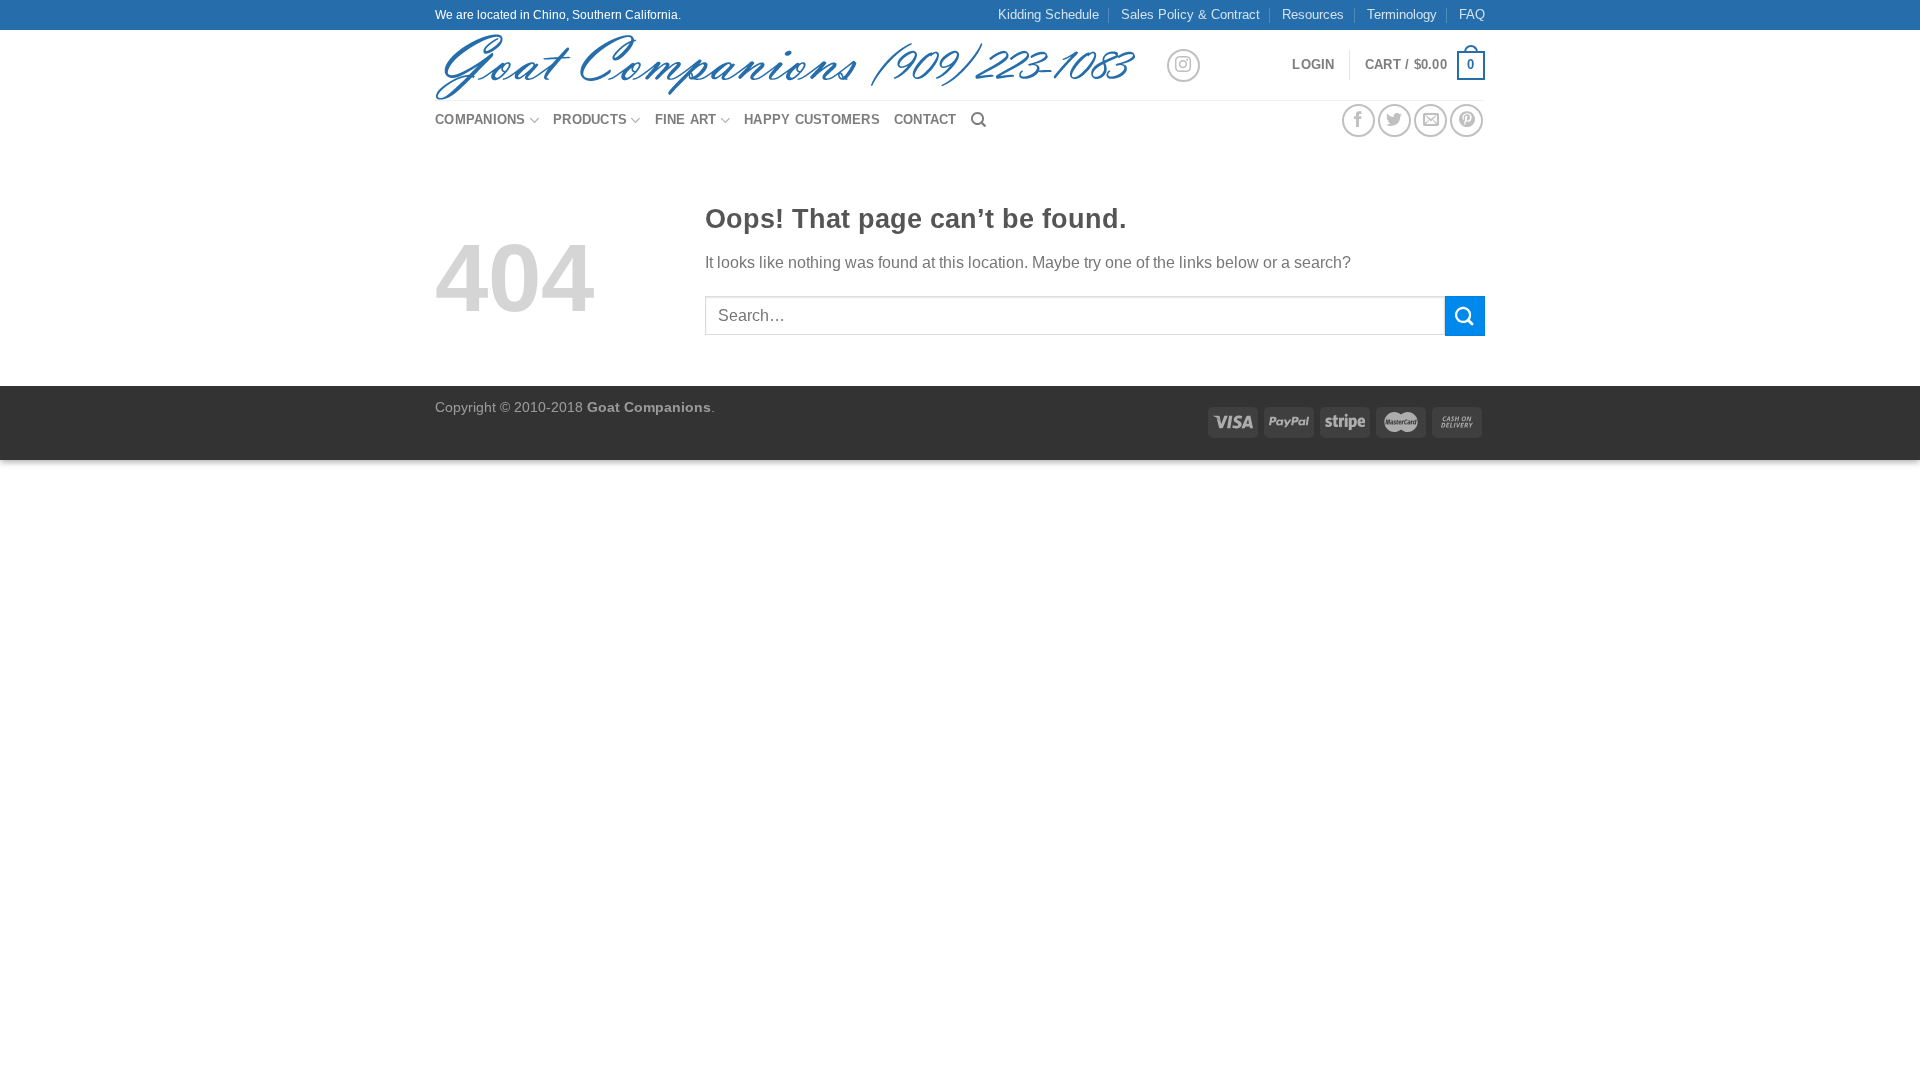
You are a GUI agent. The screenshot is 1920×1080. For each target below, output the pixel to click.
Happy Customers (812, 119)
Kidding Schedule (1048, 14)
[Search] (978, 120)
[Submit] (1465, 315)
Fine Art (686, 119)
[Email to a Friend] (1430, 120)
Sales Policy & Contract (1190, 14)
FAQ (1472, 14)
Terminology (1402, 14)
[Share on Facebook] (1358, 120)
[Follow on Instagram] (1183, 65)
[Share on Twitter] (1394, 120)
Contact (925, 119)
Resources (1313, 14)
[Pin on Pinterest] (1466, 120)
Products (590, 119)
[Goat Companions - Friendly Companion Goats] (785, 65)
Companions (480, 119)
